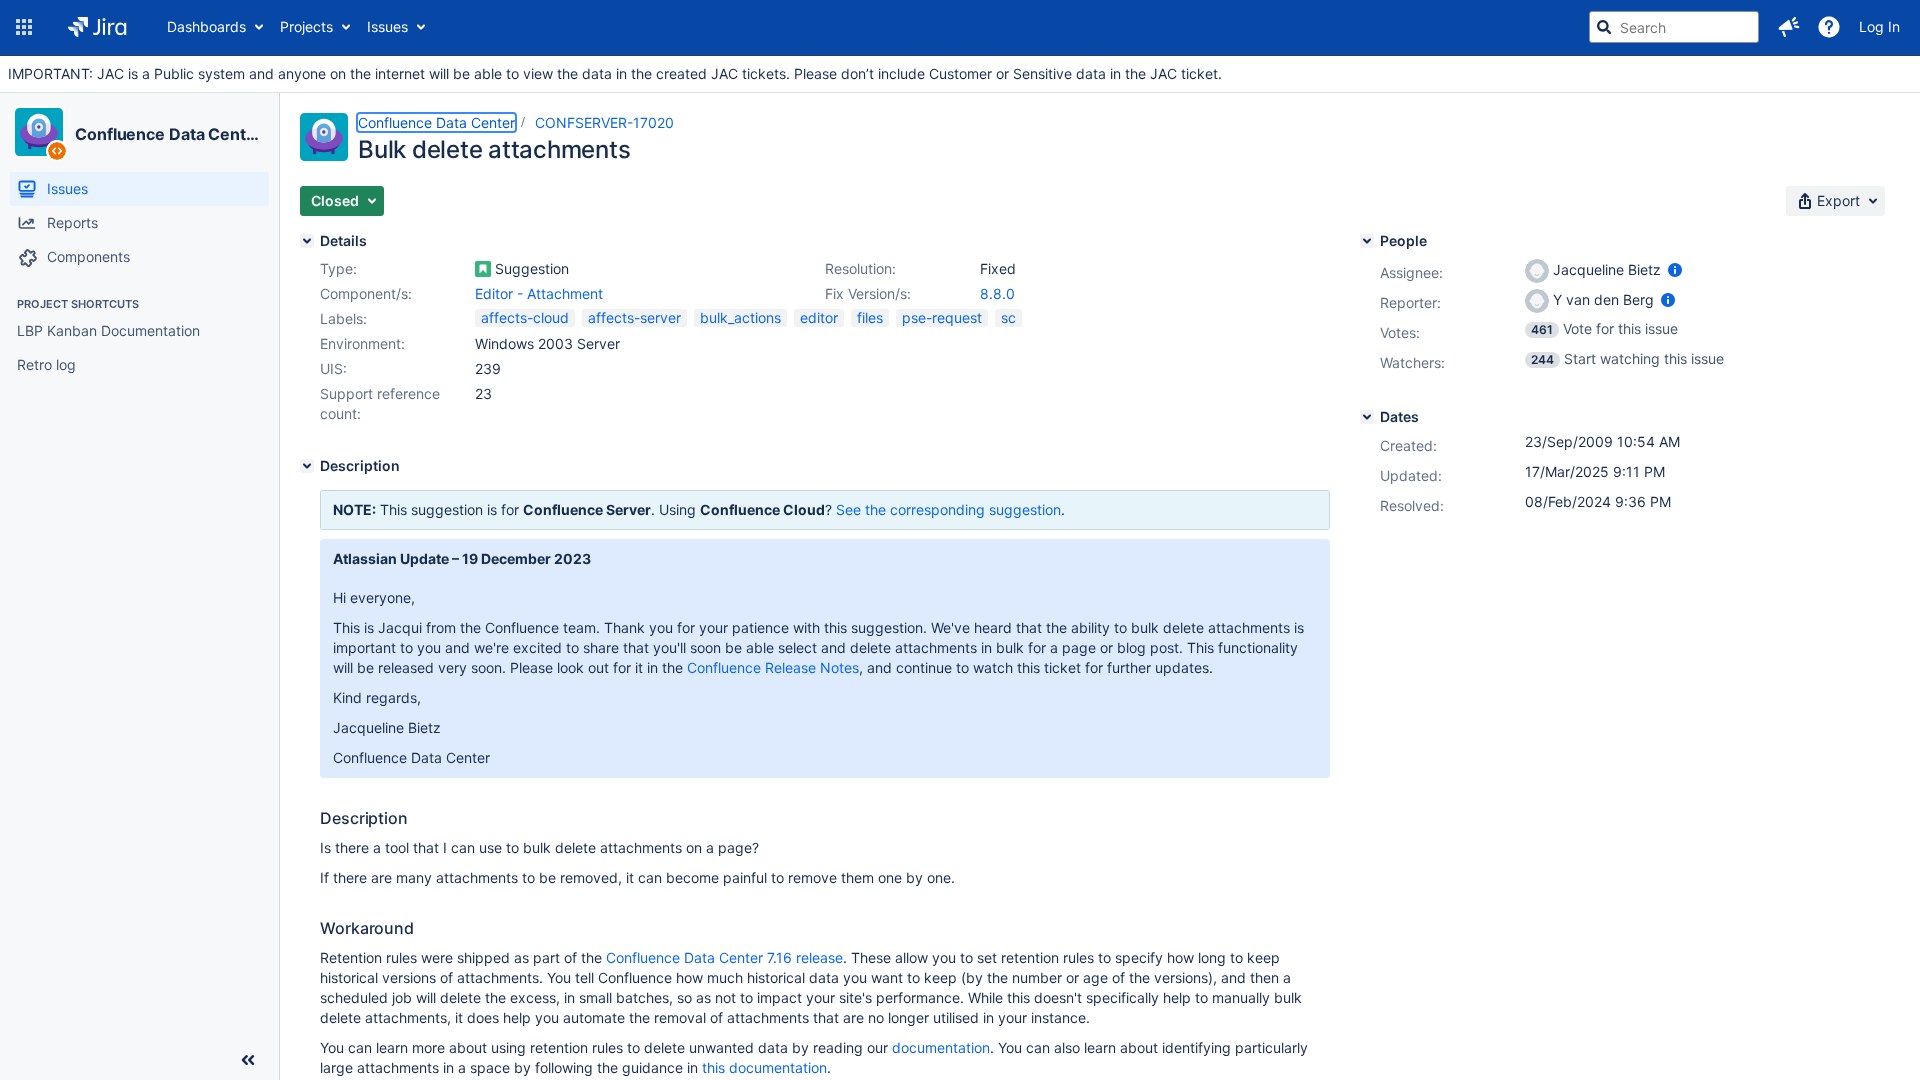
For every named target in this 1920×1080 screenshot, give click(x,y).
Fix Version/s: (868, 293)
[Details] (307, 241)
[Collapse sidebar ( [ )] (248, 1060)
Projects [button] (306, 26)
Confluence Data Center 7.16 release (724, 957)
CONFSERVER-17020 (604, 122)
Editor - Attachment (539, 293)
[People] (1367, 241)
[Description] (307, 466)
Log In (1879, 26)
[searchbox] (1674, 27)
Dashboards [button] (206, 26)
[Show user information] (1675, 269)
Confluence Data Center (168, 134)
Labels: (343, 318)
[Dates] (1367, 417)
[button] (24, 27)
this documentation (764, 1067)
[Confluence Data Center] (39, 132)
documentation (941, 1047)
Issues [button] (387, 26)
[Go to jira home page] (97, 27)
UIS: (333, 368)
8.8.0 (997, 293)
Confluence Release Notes (773, 667)
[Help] (1829, 27)
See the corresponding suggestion (948, 509)
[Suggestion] (483, 269)
